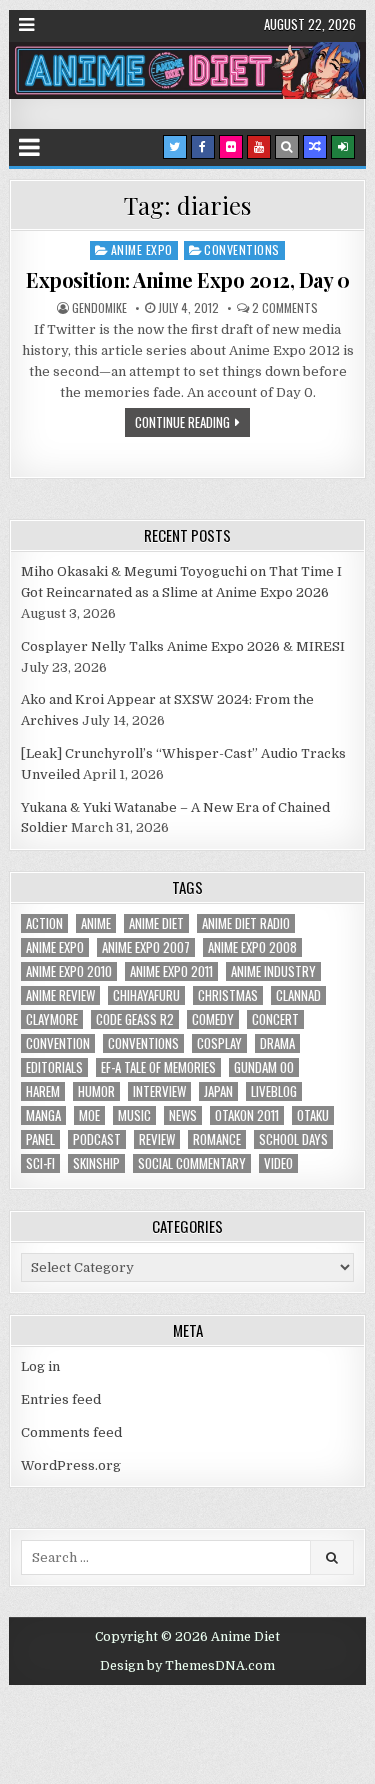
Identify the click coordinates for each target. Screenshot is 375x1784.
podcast (97, 1139)
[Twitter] (175, 147)
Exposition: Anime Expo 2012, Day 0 (187, 279)
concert (275, 1019)
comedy (213, 1019)
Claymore (52, 1019)
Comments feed (71, 1432)
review (157, 1139)
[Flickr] (231, 147)
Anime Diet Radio (246, 923)
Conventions (242, 249)
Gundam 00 (264, 1067)
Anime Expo (142, 249)
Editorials (54, 1067)
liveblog (274, 1091)
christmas (228, 995)
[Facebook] (203, 147)
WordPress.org (71, 1465)
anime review (60, 995)
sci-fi (40, 1163)
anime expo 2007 (146, 947)
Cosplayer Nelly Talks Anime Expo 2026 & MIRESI (183, 646)
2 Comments (285, 308)
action (44, 923)
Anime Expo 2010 (69, 971)
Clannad (298, 995)
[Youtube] (259, 147)
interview (159, 1091)
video (278, 1163)
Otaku (313, 1115)
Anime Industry (273, 971)
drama (277, 1043)
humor (96, 1091)
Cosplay (219, 1043)
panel (40, 1139)
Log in (40, 1366)
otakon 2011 (247, 1115)
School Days (293, 1139)
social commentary (192, 1163)
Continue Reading (182, 422)
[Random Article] (315, 147)
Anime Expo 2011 (171, 971)
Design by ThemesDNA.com (187, 1666)
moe (89, 1115)
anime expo (55, 947)
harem (43, 1091)
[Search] (287, 147)
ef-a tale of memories (158, 1067)
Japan (218, 1091)
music (134, 1115)
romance (217, 1139)
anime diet (156, 923)
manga (43, 1115)
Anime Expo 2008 (252, 947)
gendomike (99, 308)
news (183, 1115)
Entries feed (61, 1399)
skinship (96, 1163)
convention (58, 1043)
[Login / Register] (343, 147)
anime (96, 923)
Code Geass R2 (135, 1019)
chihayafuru (146, 995)
